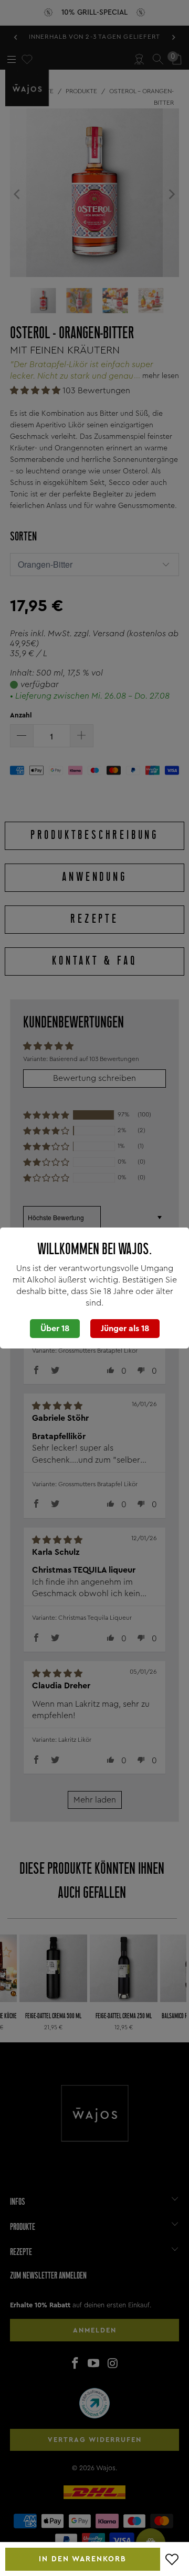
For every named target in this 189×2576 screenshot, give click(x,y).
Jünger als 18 (125, 1329)
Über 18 (55, 1329)
